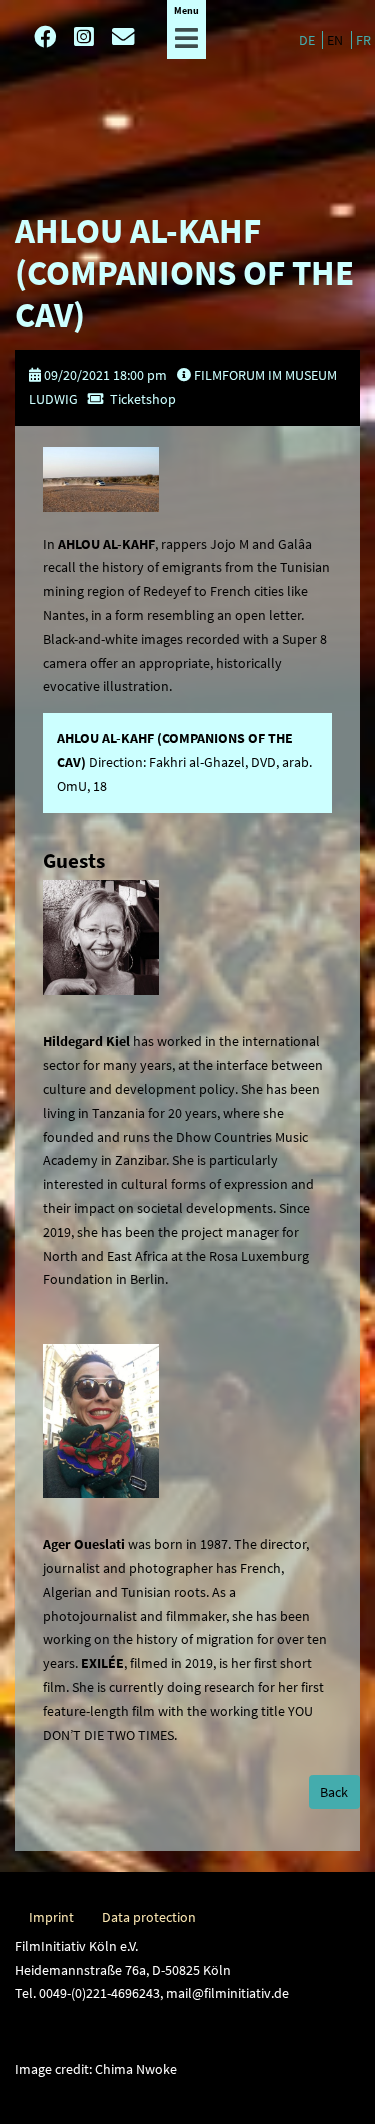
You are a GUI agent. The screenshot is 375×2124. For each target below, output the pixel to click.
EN (336, 40)
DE (308, 40)
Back (334, 1792)
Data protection (149, 1917)
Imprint (51, 1917)
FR (363, 40)
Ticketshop (143, 399)
